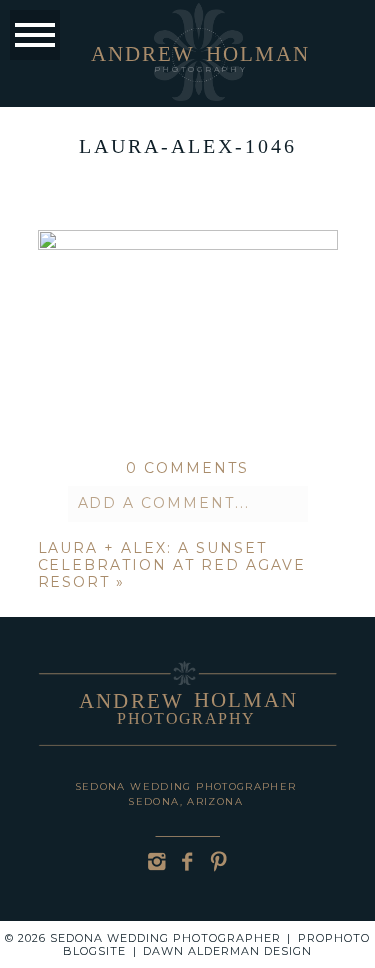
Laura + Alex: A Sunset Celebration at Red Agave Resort (172, 565)
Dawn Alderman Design (227, 951)
